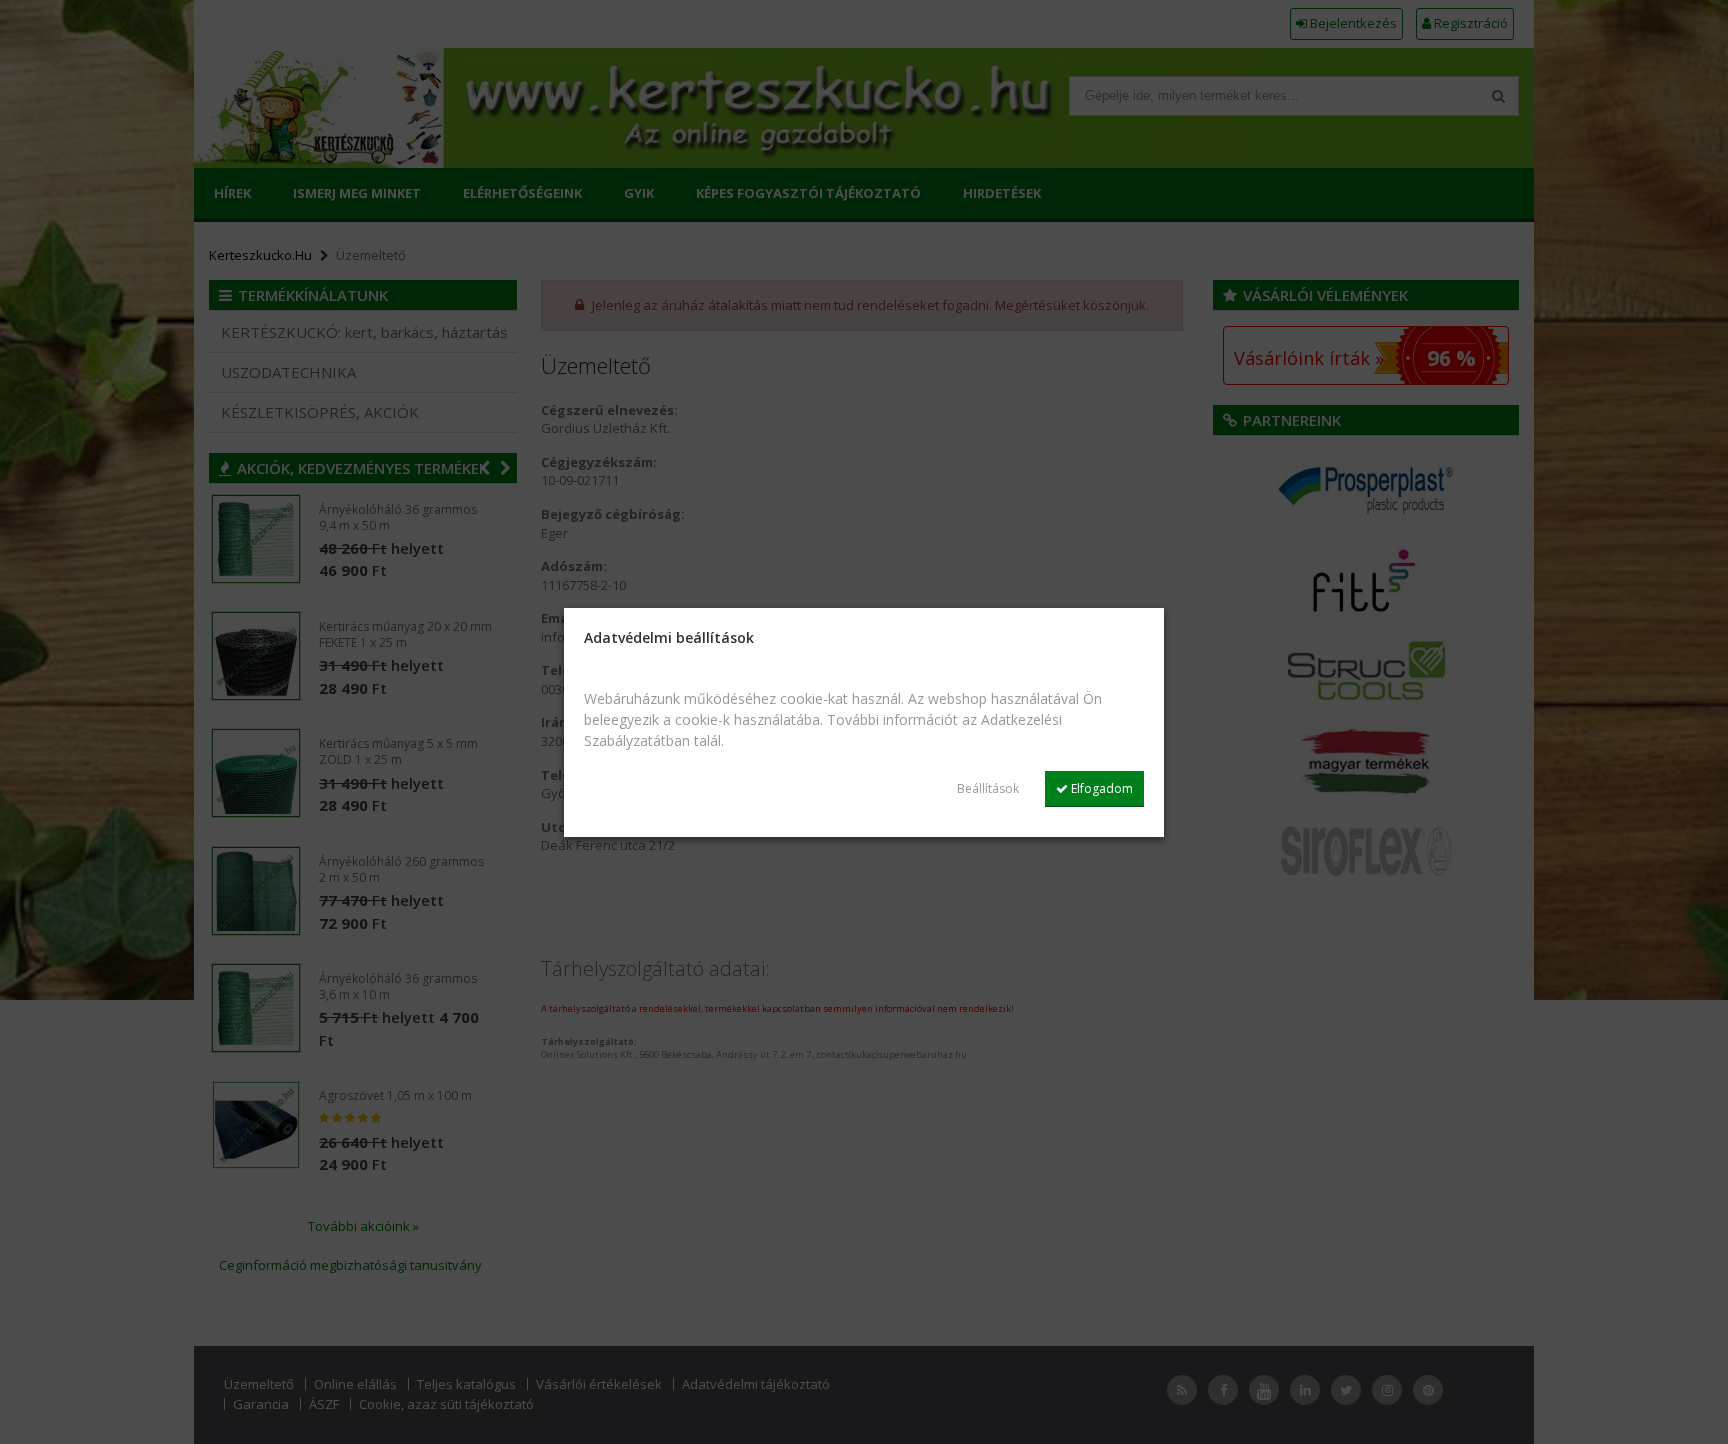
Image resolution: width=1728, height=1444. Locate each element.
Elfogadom (1100, 788)
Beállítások (988, 788)
